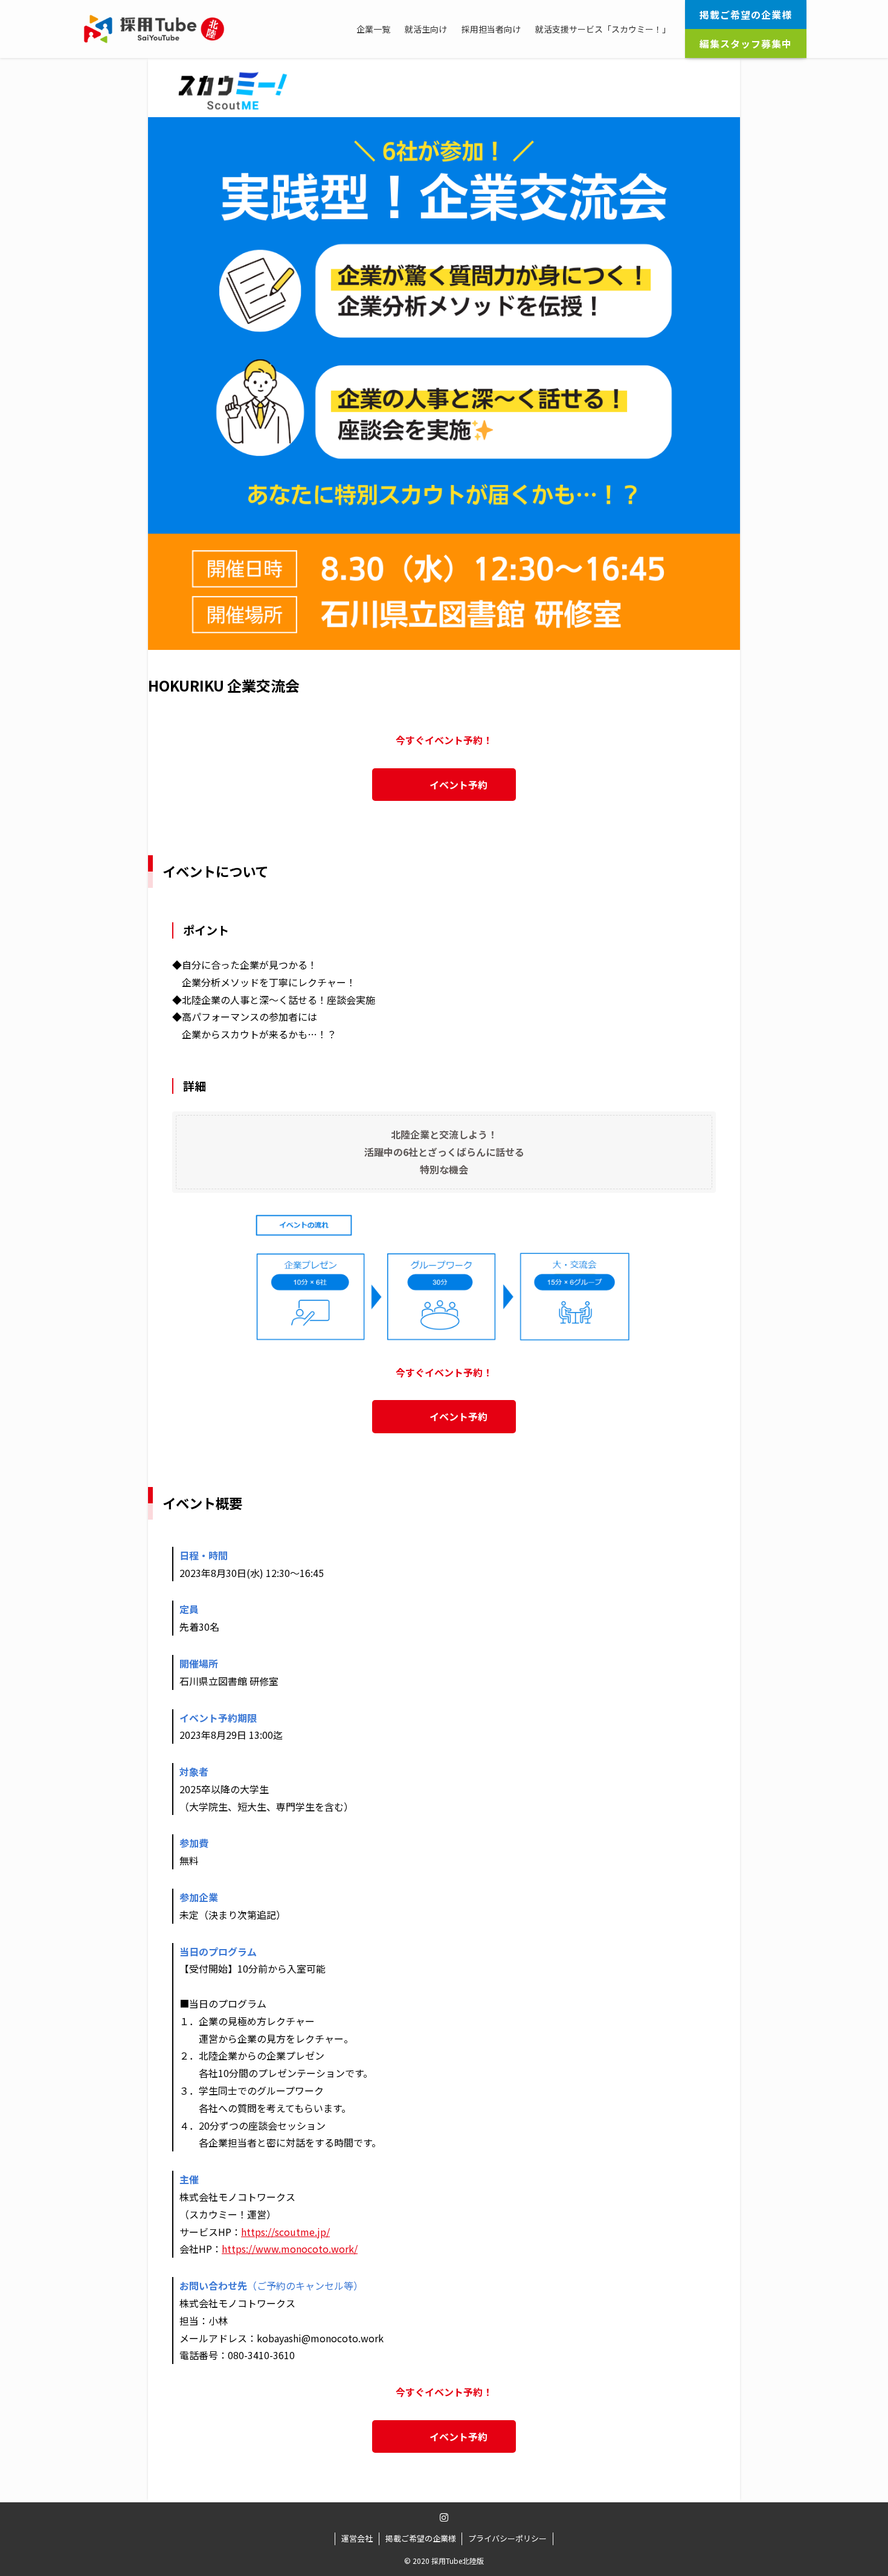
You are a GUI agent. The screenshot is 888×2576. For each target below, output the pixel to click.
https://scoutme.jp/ (285, 2232)
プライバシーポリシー (507, 2538)
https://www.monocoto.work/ (290, 2249)
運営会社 (357, 2538)
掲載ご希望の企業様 (421, 2538)
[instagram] (444, 2517)
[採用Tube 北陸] (154, 29)
